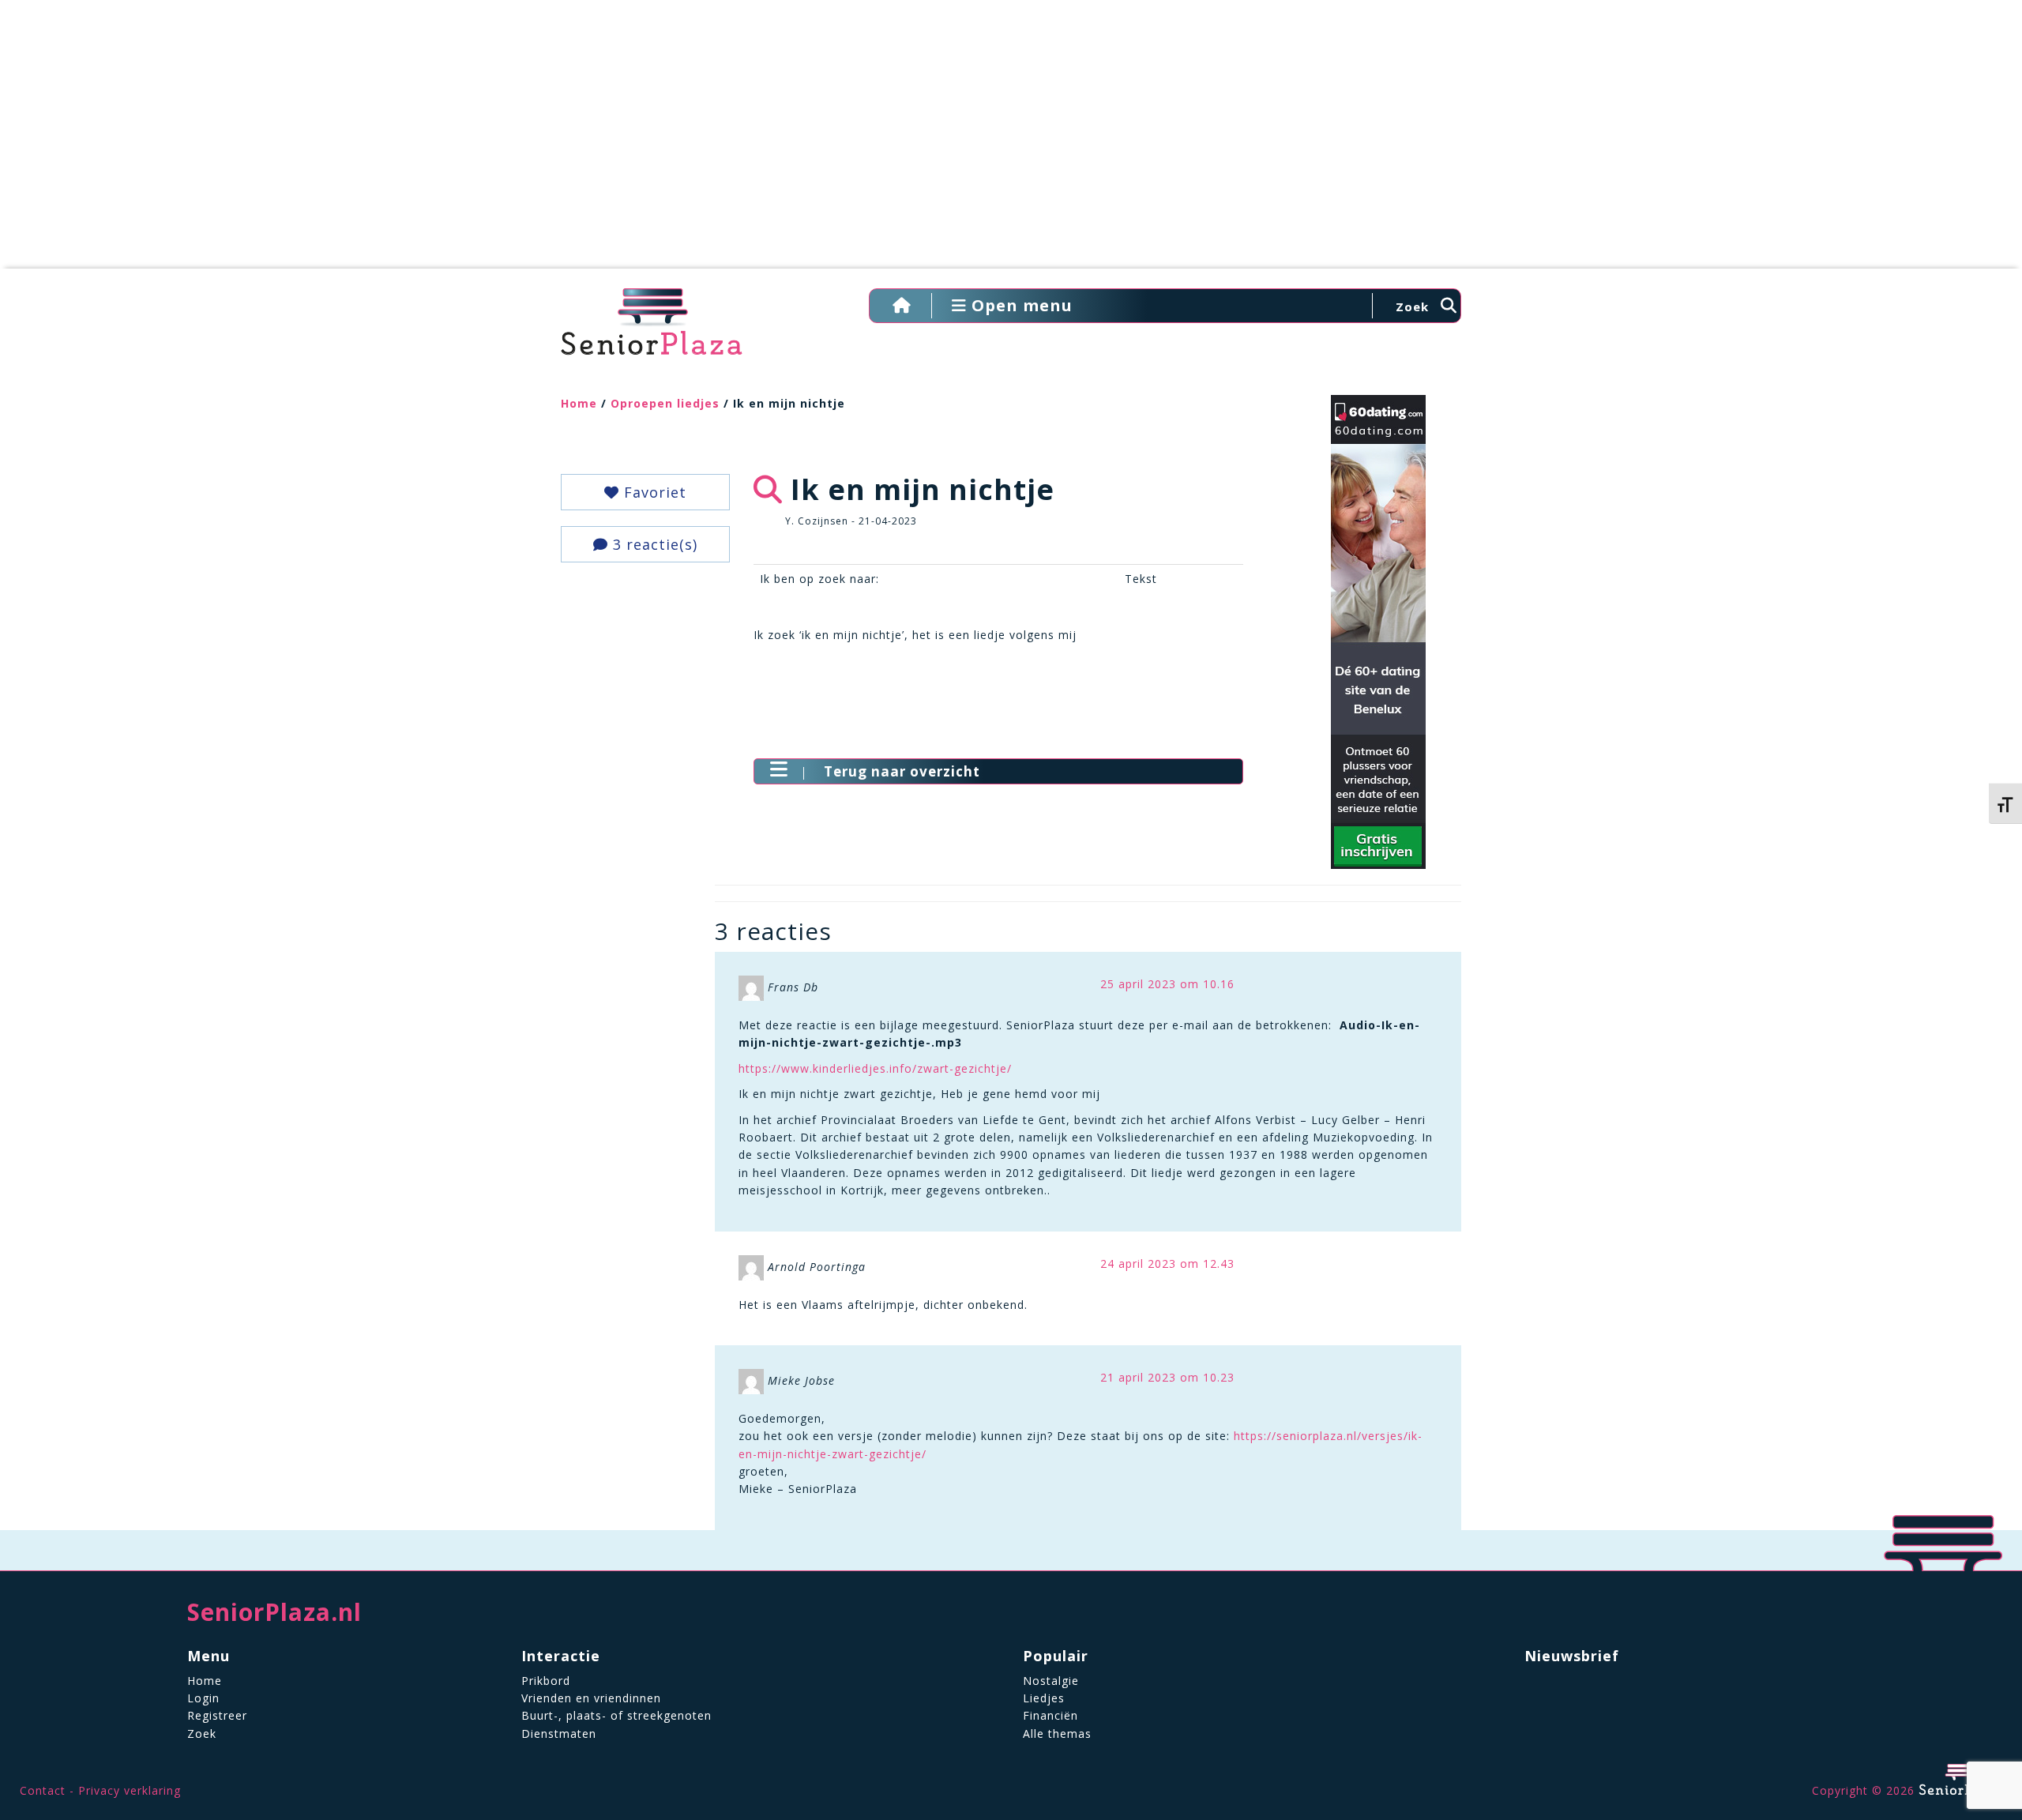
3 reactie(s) (653, 544)
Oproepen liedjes (665, 403)
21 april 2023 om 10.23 (1167, 1377)
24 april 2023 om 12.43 (1167, 1263)
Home (579, 403)
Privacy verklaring (130, 1790)
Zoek (202, 1734)
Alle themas (1057, 1734)
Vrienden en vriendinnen (591, 1698)
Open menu (1020, 305)
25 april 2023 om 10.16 (1167, 984)
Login (203, 1698)
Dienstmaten (559, 1734)
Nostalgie (1051, 1681)
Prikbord (546, 1681)
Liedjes (1044, 1698)
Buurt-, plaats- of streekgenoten (616, 1715)
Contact (43, 1790)
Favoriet (653, 492)
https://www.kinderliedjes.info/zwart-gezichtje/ (875, 1068)
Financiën (1050, 1715)
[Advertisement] (1011, 142)
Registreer (217, 1715)
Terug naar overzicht (902, 771)
